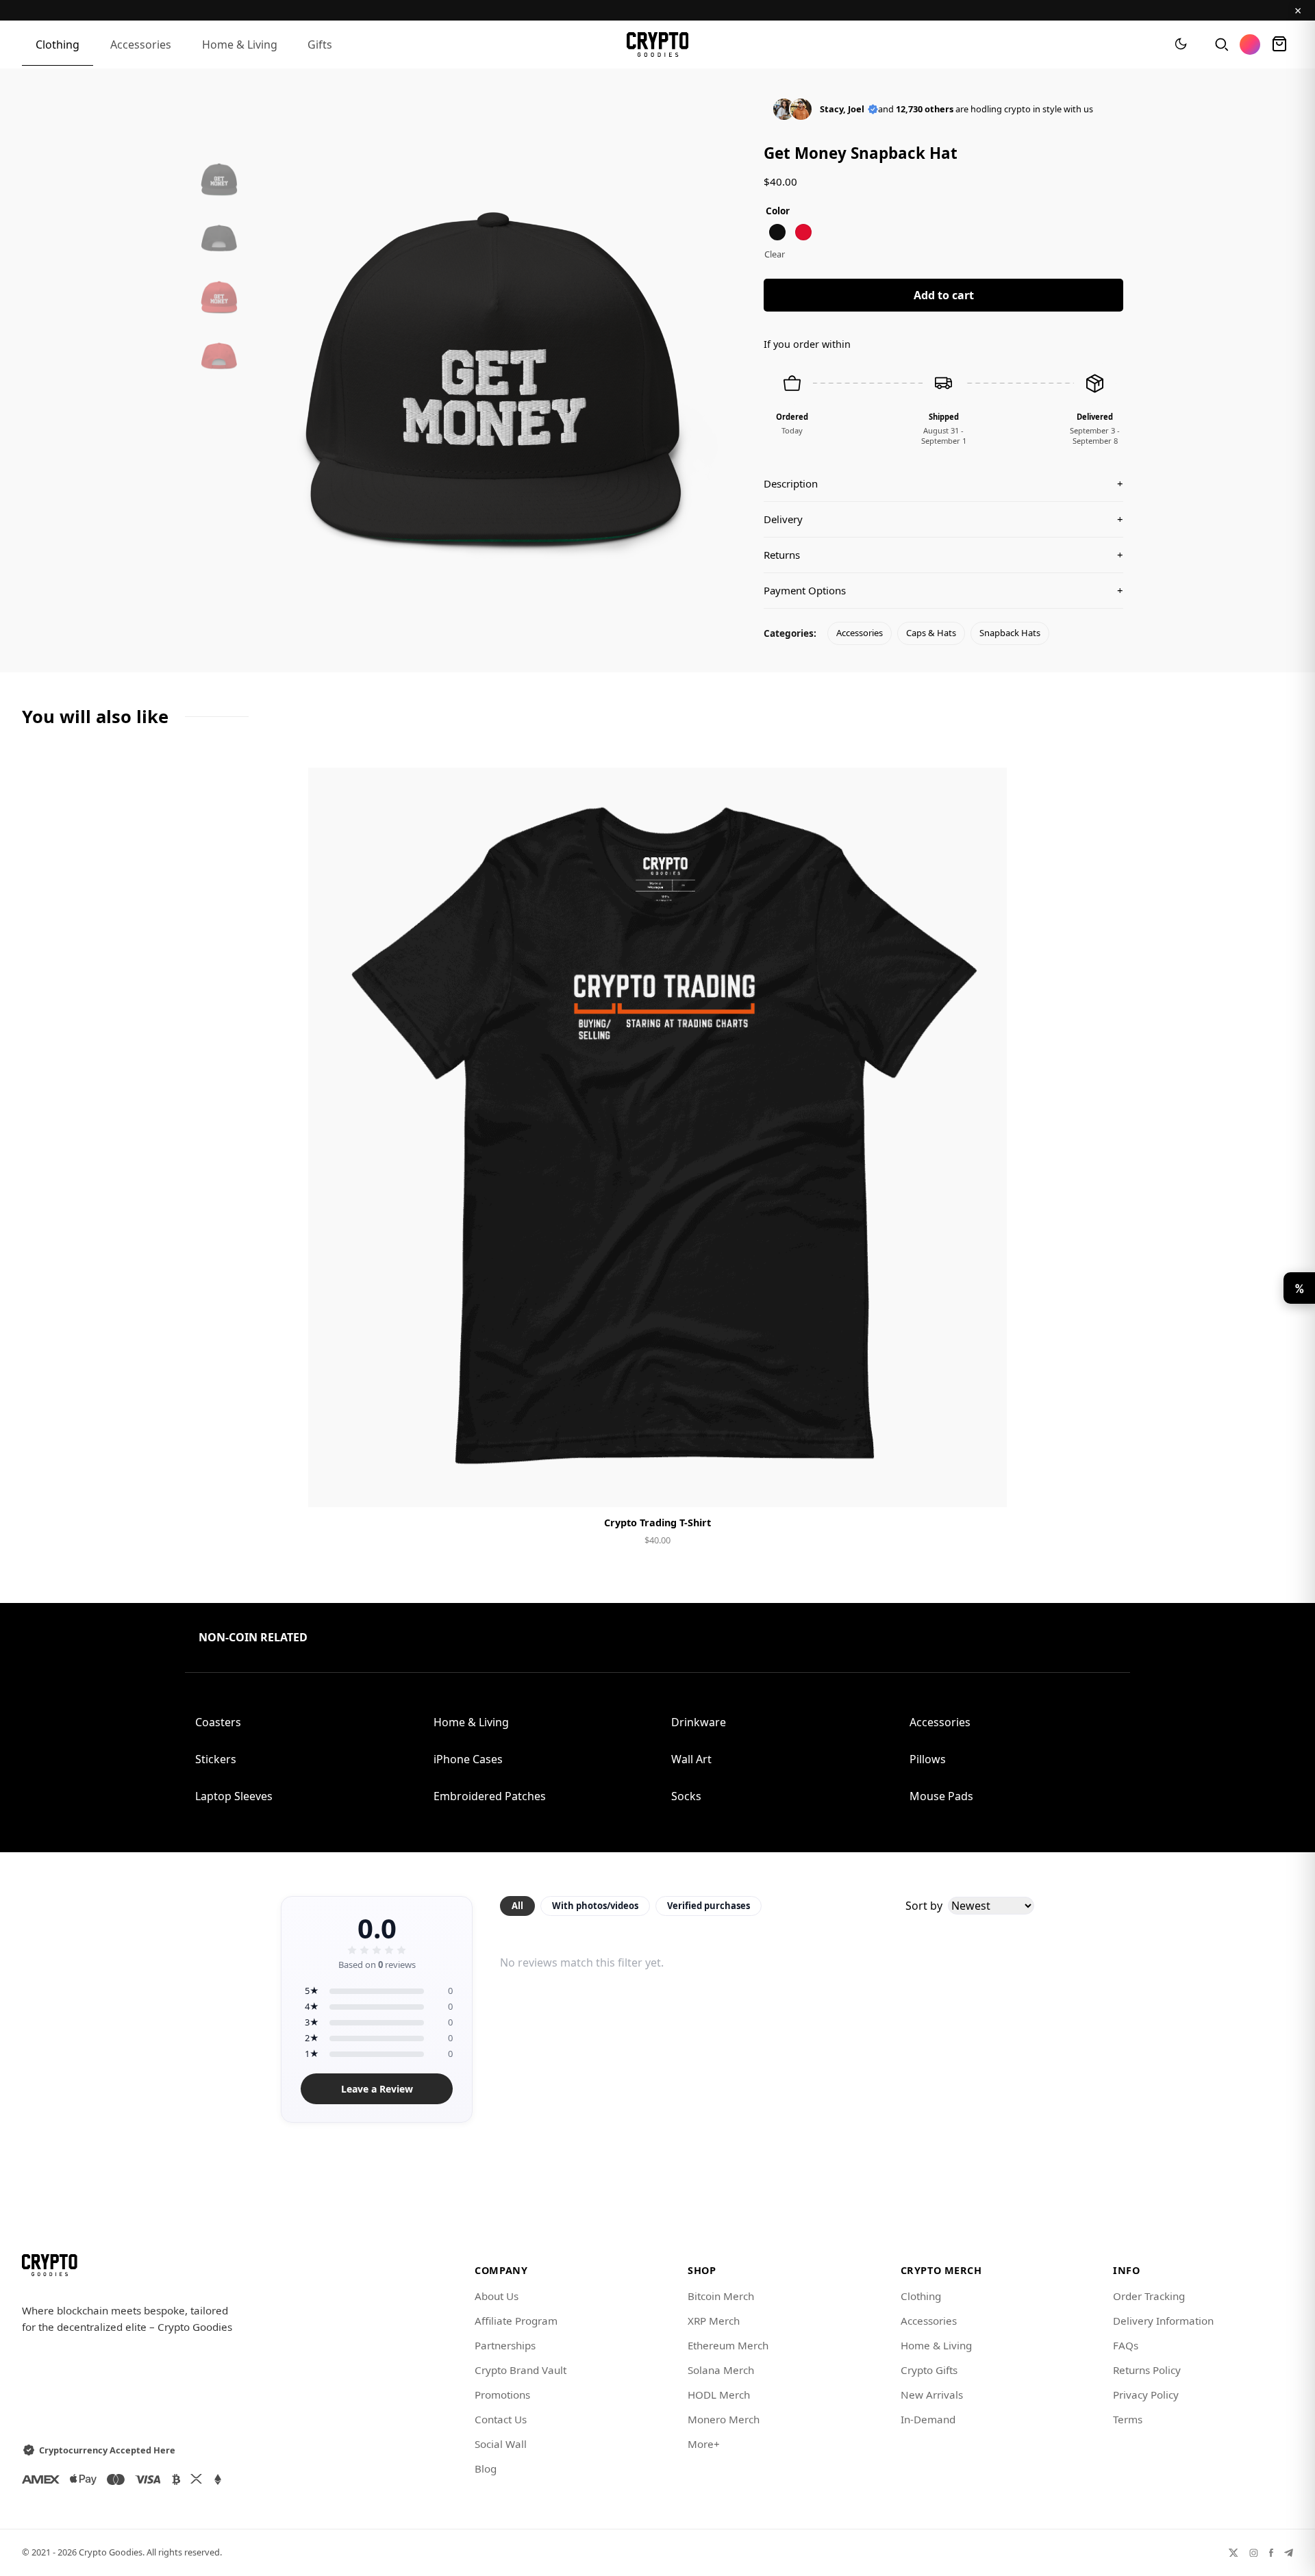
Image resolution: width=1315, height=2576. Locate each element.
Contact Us (501, 2419)
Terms (1128, 2419)
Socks (686, 1796)
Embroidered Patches (490, 1796)
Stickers (216, 1759)
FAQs (1126, 2345)
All (517, 1906)
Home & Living (240, 45)
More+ (704, 2444)
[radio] (777, 232)
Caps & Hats (931, 633)
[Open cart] (1279, 45)
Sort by (924, 1906)
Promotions (502, 2395)
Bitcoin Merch (721, 2296)
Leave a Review (377, 2089)
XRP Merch (714, 2321)
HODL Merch (719, 2395)
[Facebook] (1271, 2552)
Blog (486, 2468)
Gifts (320, 45)
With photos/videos (595, 1906)
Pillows (928, 1759)
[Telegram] (1289, 2552)
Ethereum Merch (728, 2345)
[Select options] (657, 1485)
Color (778, 211)
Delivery (943, 519)
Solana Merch (721, 2370)
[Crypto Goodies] (658, 45)
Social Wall (501, 2444)
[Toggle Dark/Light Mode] (1181, 45)
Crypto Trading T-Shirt (657, 1523)
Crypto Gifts (929, 2370)
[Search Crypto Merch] (1220, 45)
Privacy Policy (1146, 2395)
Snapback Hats (1010, 633)
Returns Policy (1147, 2370)
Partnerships (505, 2345)
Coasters (218, 1722)
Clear (775, 254)
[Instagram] (1254, 2552)
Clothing (58, 45)
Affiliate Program (516, 2321)
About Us (497, 2296)
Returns (943, 555)
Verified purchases (709, 1906)
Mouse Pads (941, 1796)
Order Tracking (1149, 2296)
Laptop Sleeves (234, 1796)
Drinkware (699, 1722)
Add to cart (944, 295)
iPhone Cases (468, 1759)
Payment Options (943, 590)
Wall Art (691, 1759)
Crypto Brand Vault (521, 2370)
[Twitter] (1233, 2552)
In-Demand (928, 2419)
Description (943, 483)
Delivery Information (1163, 2321)
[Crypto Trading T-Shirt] (657, 1137)
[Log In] (1250, 45)
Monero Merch (724, 2419)
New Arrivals (932, 2395)
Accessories (141, 45)
